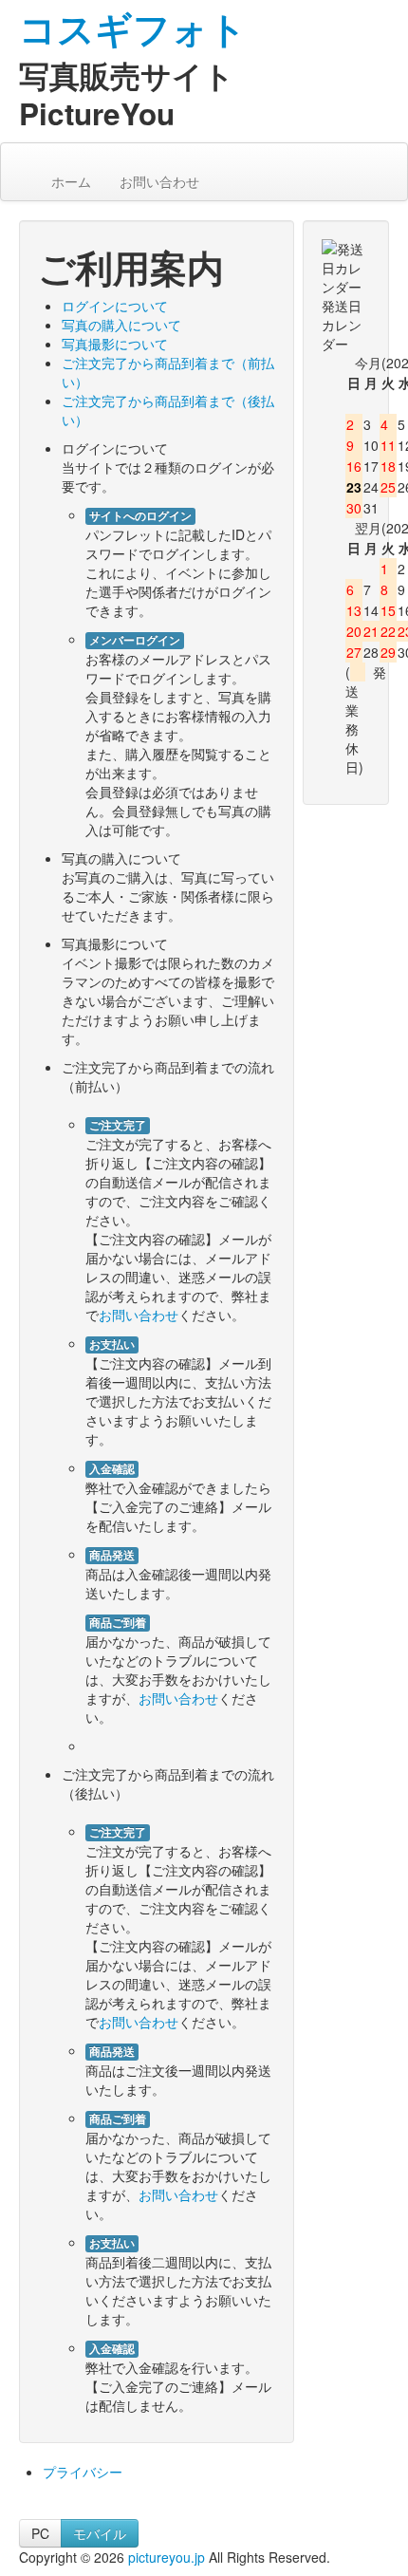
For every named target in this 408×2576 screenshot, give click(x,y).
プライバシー (83, 2472)
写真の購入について (121, 325)
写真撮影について (115, 344)
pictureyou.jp (167, 2557)
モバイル (100, 2533)
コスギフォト (133, 28)
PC (40, 2533)
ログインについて (115, 306)
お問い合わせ (159, 181)
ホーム (69, 181)
